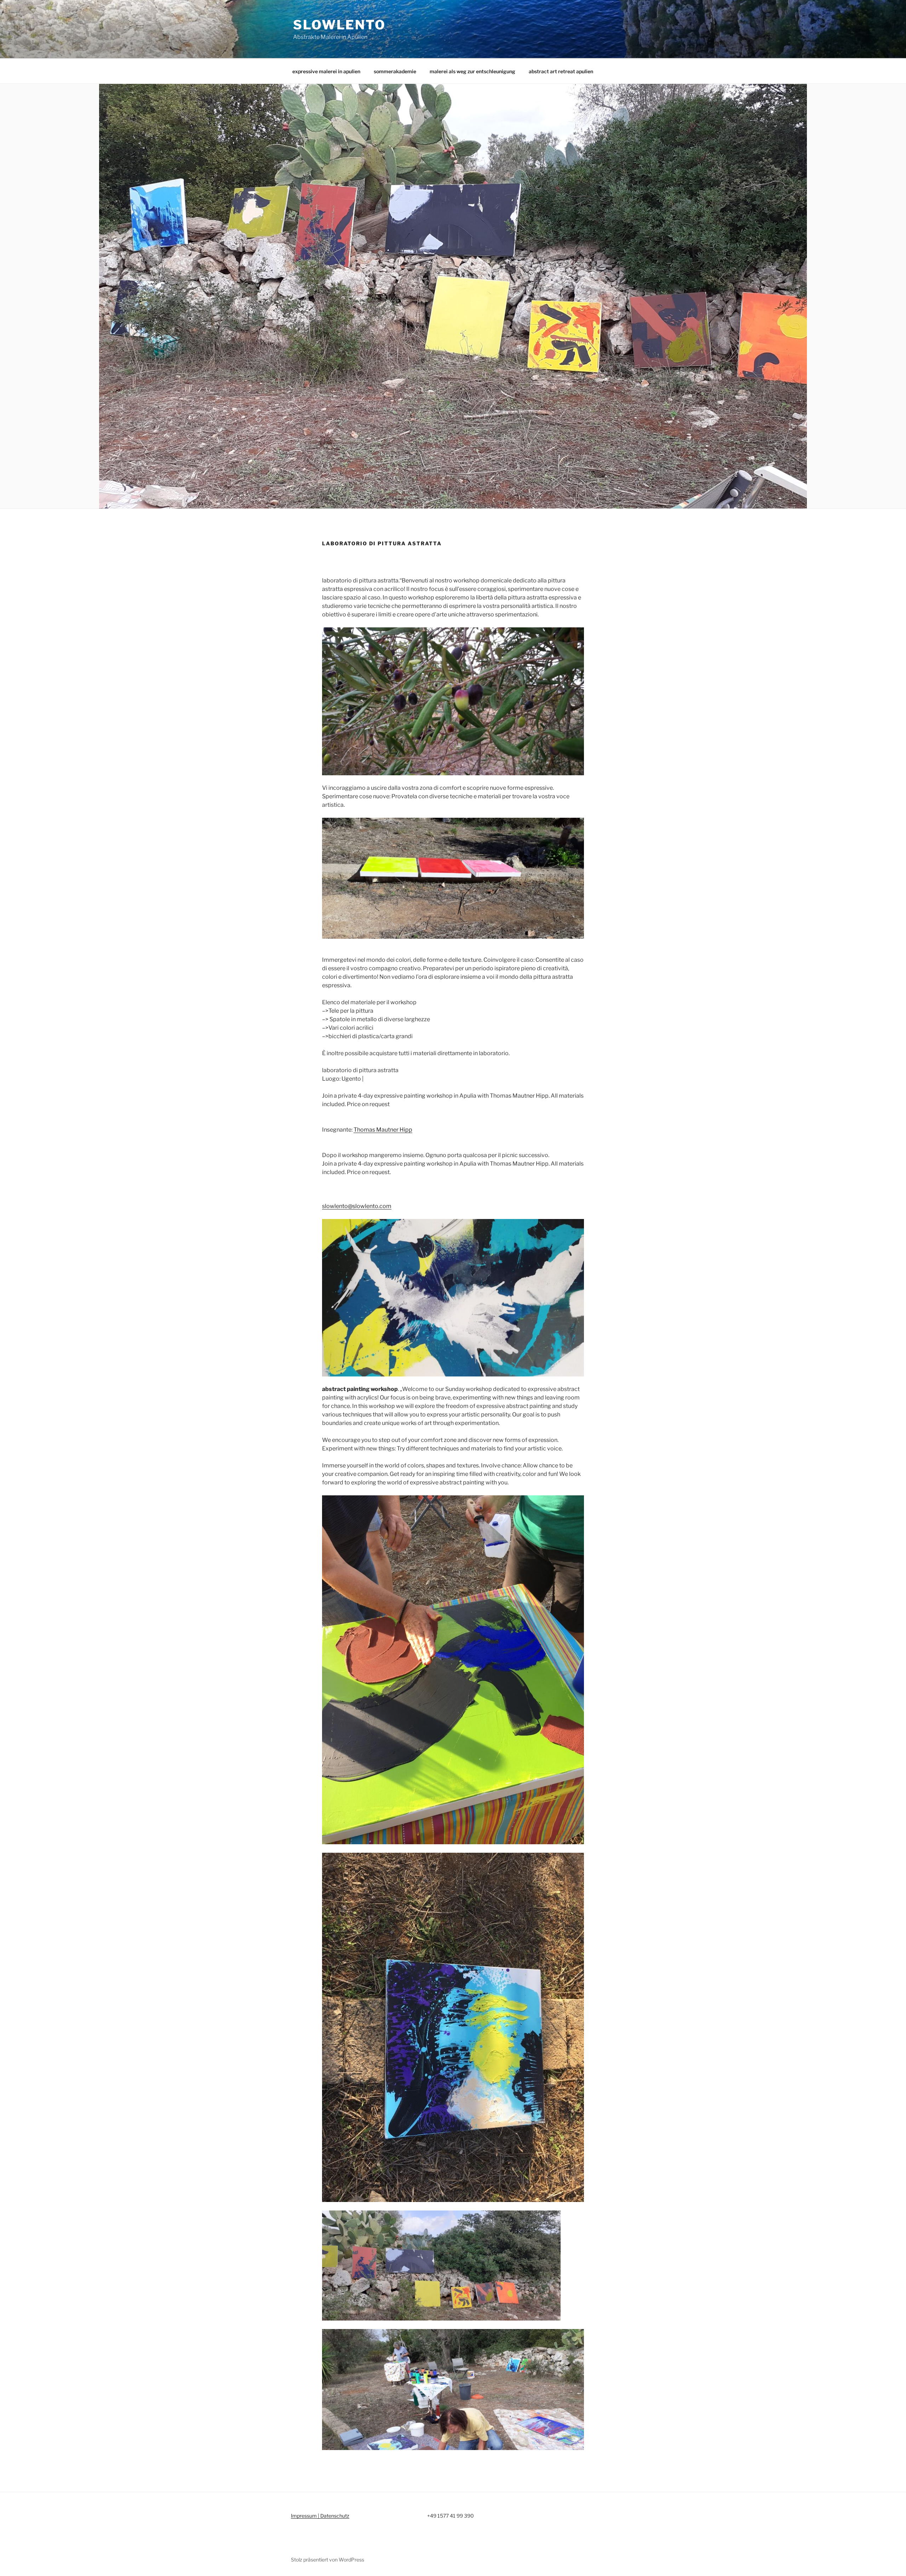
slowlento (339, 25)
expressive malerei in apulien (326, 71)
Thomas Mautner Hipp (383, 1130)
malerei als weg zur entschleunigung (472, 71)
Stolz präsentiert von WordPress (328, 2560)
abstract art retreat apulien (561, 71)
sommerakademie (395, 71)
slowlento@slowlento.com (357, 1206)
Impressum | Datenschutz (320, 2516)
